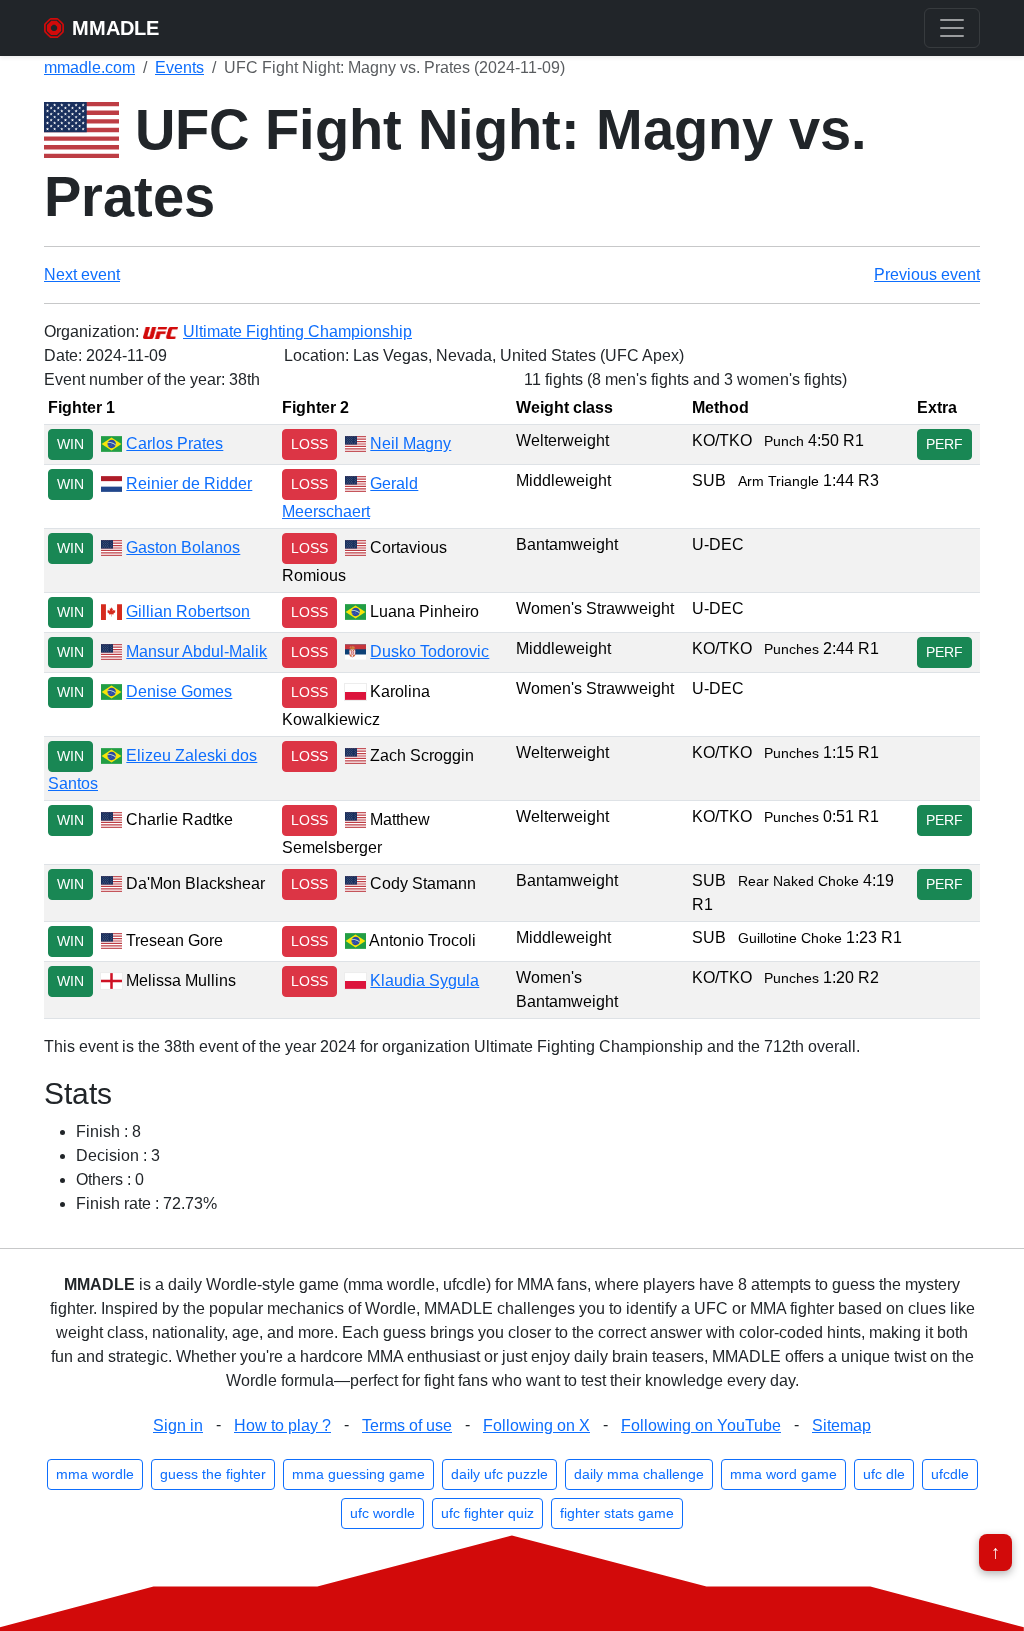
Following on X (536, 1425)
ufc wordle (382, 1513)
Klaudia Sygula (424, 980)
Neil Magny (410, 443)
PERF (944, 444)
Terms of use (407, 1425)
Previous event (927, 274)
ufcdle (950, 1474)
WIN (70, 444)
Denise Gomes (179, 691)
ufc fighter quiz (487, 1513)
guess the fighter (213, 1474)
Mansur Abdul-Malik (196, 651)
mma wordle (95, 1474)
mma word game (783, 1474)
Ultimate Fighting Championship (297, 331)
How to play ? (282, 1425)
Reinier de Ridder (189, 483)
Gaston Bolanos (183, 547)
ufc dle (884, 1474)
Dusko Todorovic (429, 651)
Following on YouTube (701, 1425)
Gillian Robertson (188, 611)
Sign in (178, 1425)
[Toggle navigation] (952, 28)
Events (179, 67)
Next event (82, 274)
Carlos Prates (174, 443)
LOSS (309, 444)
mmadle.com (89, 67)
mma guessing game (358, 1474)
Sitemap (841, 1425)
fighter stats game (617, 1513)
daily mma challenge (639, 1474)
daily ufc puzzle (499, 1474)
